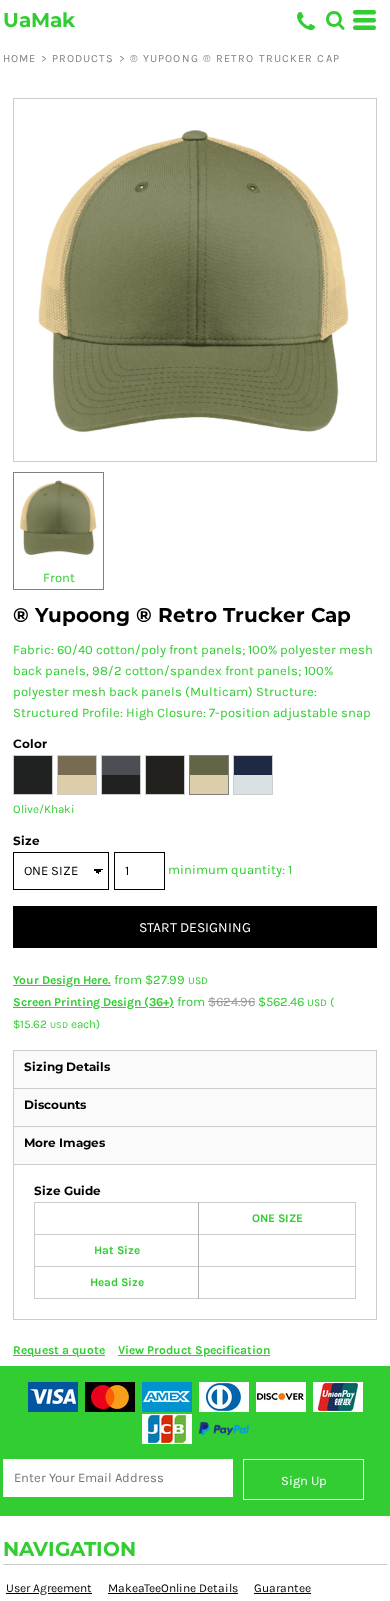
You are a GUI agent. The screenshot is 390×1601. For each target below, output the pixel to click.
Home (19, 58)
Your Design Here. (62, 980)
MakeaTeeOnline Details (173, 1588)
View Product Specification (194, 1350)
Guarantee (282, 1588)
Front (59, 577)
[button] (335, 20)
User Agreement (49, 1588)
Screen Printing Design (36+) (93, 1002)
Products (83, 58)
